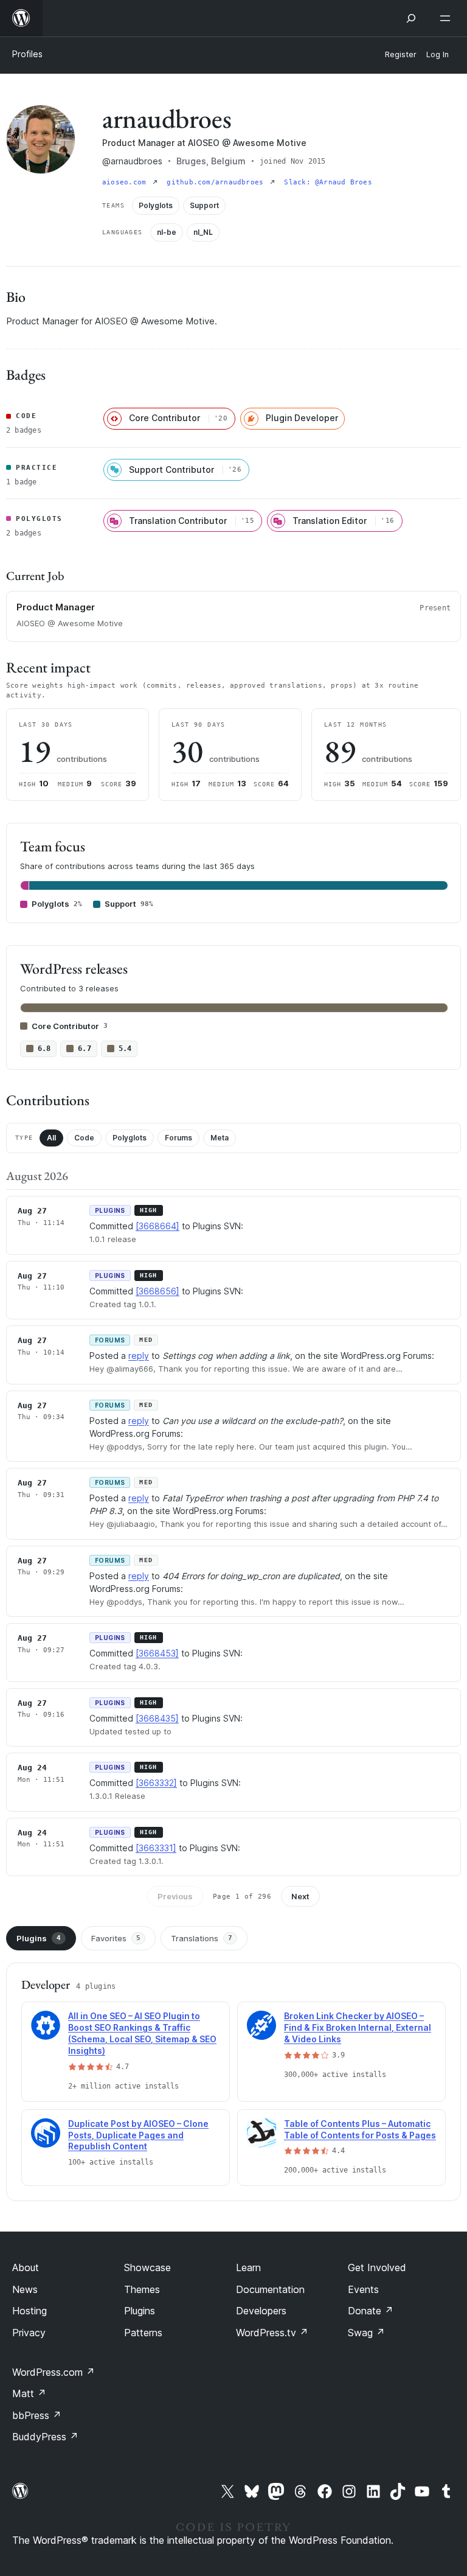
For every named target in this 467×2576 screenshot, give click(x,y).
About (26, 2267)
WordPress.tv (272, 2333)
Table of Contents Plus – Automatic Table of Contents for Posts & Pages (360, 2129)
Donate (371, 2311)
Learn (248, 2267)
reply (139, 1356)
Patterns (143, 2333)
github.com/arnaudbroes (217, 182)
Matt (29, 2393)
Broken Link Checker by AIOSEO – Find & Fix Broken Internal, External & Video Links (358, 2027)
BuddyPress (45, 2437)
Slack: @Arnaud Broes (328, 182)
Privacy (29, 2333)
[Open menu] (448, 18)
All (51, 1138)
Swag (366, 2333)
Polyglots (130, 1138)
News (25, 2289)
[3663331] (156, 1848)
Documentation (270, 2289)
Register (401, 54)
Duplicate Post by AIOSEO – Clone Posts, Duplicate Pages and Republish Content (138, 2135)
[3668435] (157, 1718)
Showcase (147, 2267)
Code (84, 1138)
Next (300, 1896)
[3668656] (157, 1291)
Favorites (116, 1938)
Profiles (27, 54)
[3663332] (156, 1783)
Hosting (29, 2311)
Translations (202, 1938)
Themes (142, 2289)
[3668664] (157, 1226)
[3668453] (157, 1653)
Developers (261, 2311)
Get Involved (377, 2267)
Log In (438, 54)
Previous (175, 1896)
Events (363, 2289)
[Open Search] (411, 18)
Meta (220, 1138)
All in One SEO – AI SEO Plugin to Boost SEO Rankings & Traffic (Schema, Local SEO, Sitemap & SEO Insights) (142, 2033)
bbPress (37, 2415)
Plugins (39, 1938)
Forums (178, 1138)
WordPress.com (54, 2372)
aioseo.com (126, 182)
